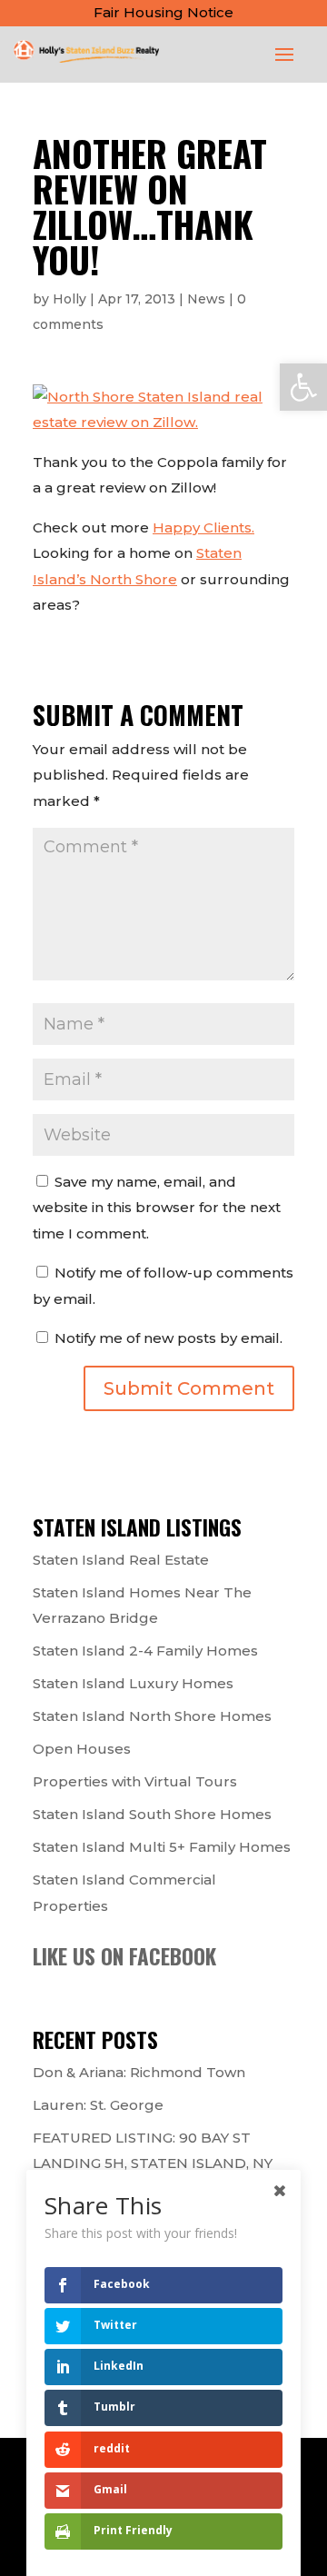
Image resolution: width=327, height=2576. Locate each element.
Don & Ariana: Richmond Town (139, 2072)
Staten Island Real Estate (121, 1560)
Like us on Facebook (124, 1956)
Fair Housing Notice (163, 12)
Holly (69, 299)
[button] (303, 387)
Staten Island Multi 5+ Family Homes (162, 1847)
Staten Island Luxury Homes (133, 1683)
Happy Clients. (203, 527)
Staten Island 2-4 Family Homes (145, 1651)
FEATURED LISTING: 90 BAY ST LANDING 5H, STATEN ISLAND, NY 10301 (153, 2163)
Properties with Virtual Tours (135, 1781)
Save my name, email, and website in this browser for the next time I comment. (157, 1208)
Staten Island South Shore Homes (152, 1814)
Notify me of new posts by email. (168, 1338)
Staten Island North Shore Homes (152, 1716)
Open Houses (82, 1749)
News (206, 299)
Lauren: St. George (98, 2105)
